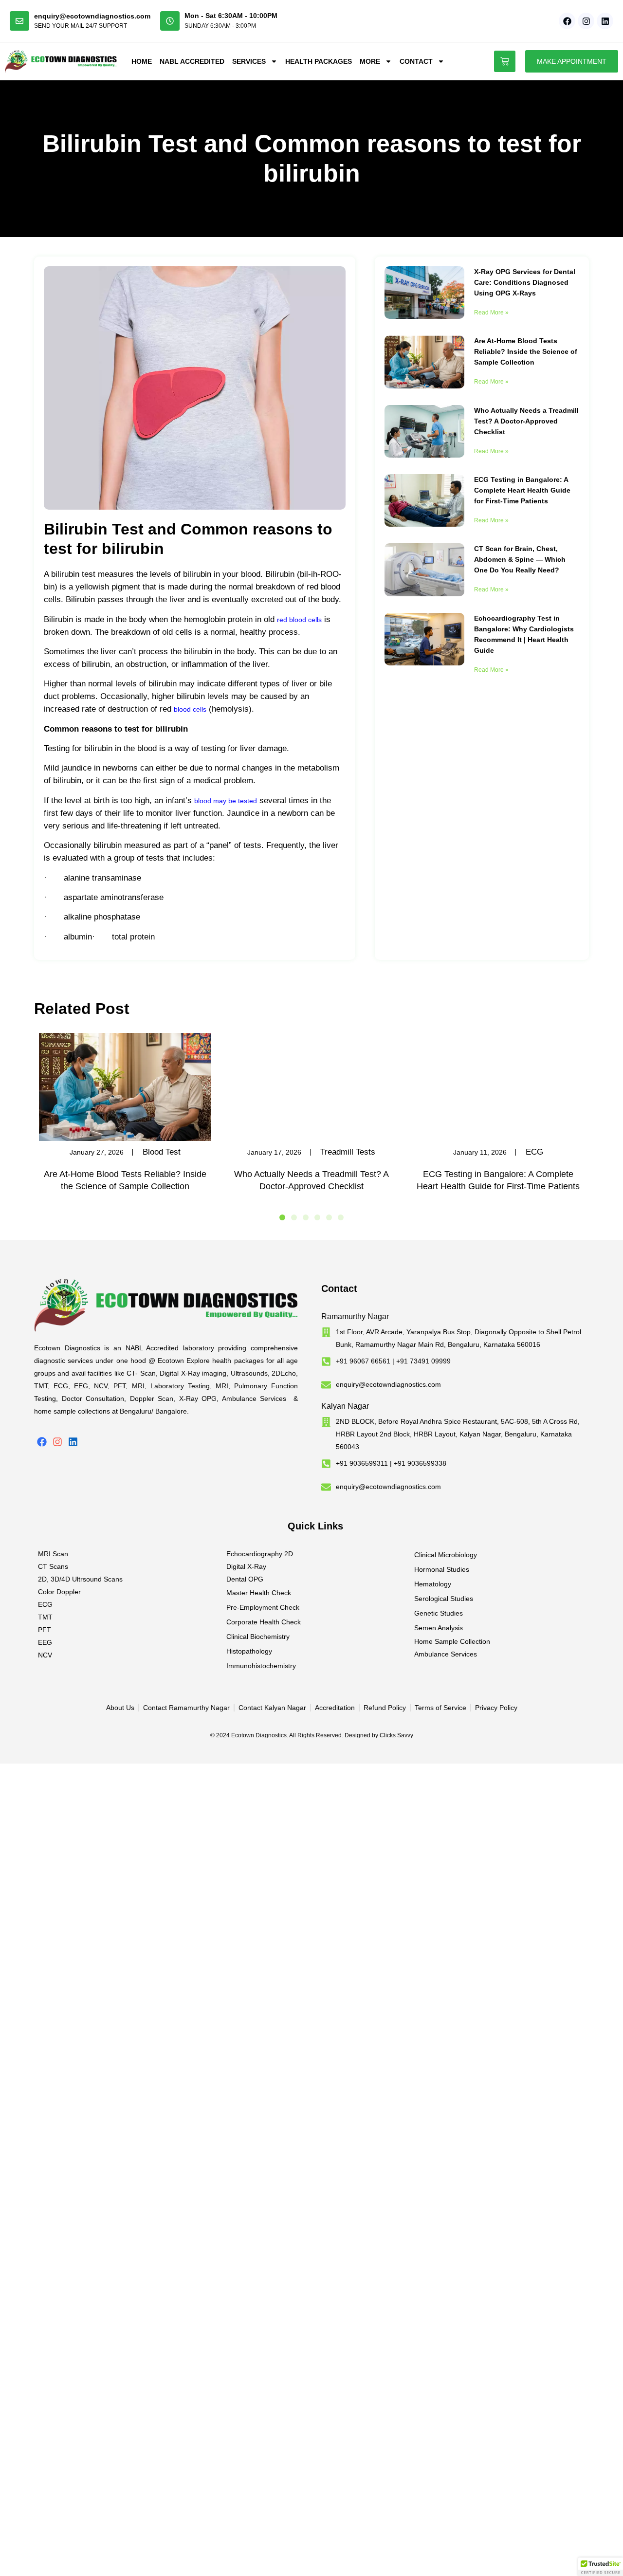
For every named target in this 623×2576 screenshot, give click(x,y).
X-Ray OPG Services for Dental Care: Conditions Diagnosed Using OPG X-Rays (525, 282)
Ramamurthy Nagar (355, 1316)
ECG (534, 1152)
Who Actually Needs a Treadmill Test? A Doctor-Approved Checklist (526, 421)
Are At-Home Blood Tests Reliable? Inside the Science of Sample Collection (526, 351)
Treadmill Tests (348, 1152)
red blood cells (299, 620)
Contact (416, 61)
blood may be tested (226, 801)
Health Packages (319, 61)
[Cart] (505, 61)
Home (142, 61)
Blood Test (162, 1152)
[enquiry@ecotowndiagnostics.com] (19, 21)
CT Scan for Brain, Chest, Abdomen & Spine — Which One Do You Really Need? (520, 559)
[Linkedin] (605, 21)
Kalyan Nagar (345, 1406)
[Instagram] (586, 21)
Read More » (491, 313)
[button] (282, 1217)
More (370, 61)
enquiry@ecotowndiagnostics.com (92, 16)
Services (249, 61)
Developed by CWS (585, 1748)
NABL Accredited (192, 61)
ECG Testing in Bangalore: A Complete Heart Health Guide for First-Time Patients (522, 490)
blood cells (190, 709)
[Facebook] (567, 21)
